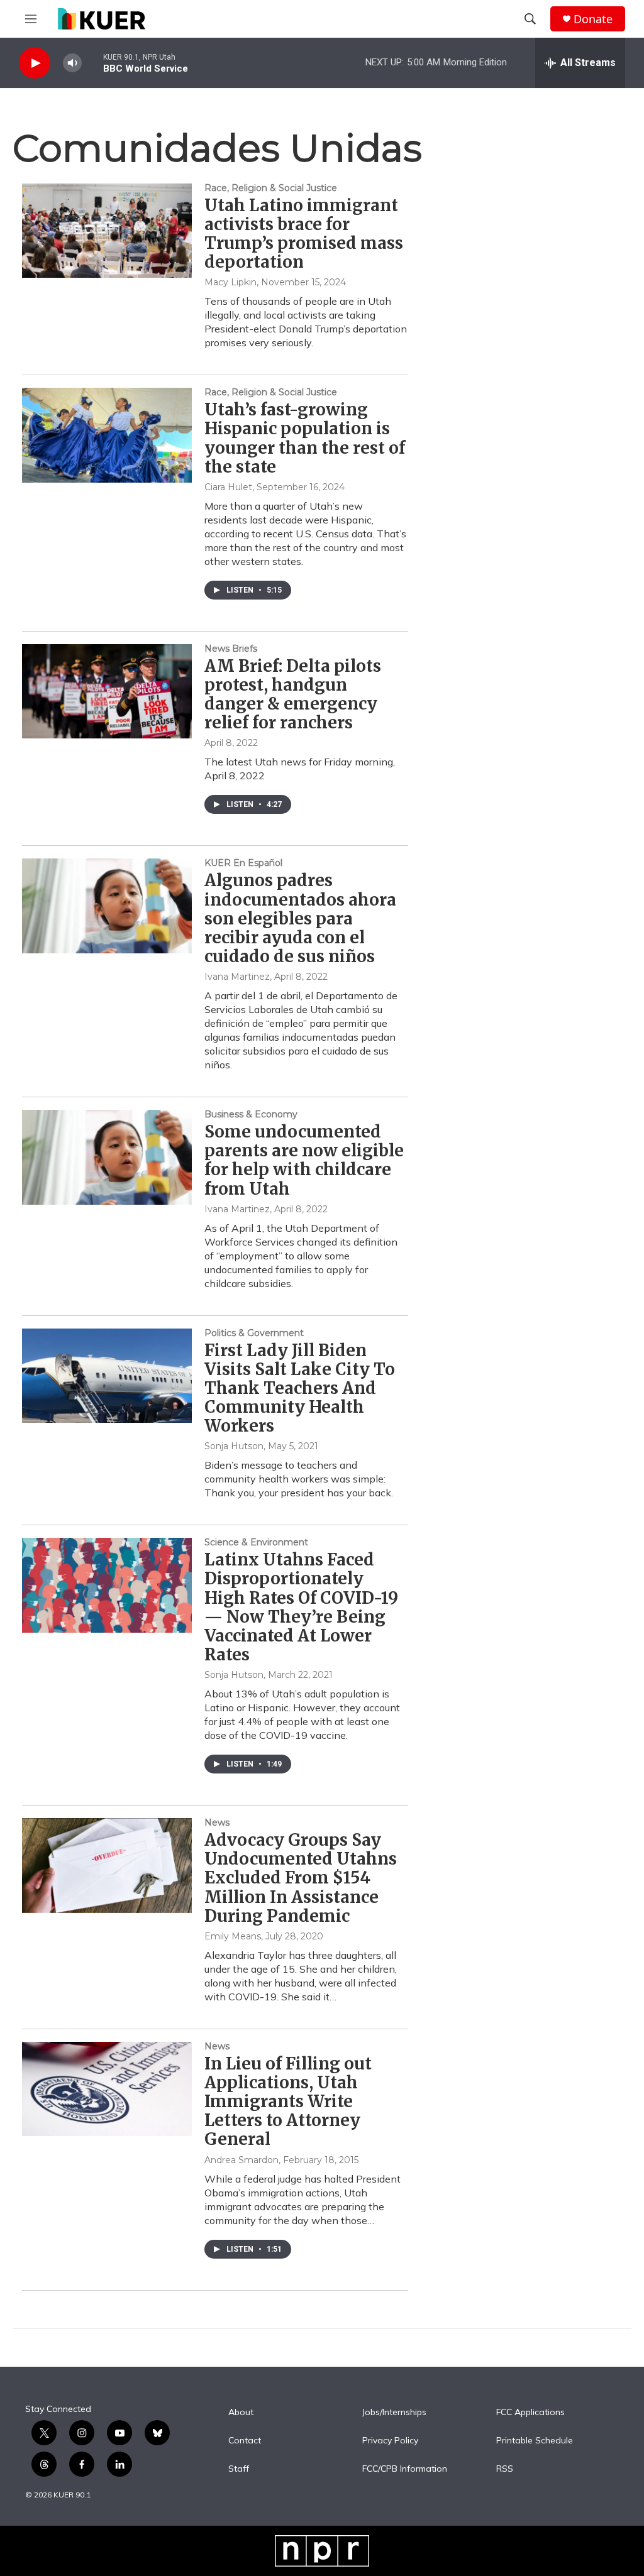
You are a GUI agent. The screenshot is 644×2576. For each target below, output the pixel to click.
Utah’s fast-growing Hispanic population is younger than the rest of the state (305, 438)
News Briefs (231, 649)
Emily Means (233, 1936)
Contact (245, 2441)
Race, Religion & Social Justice (271, 188)
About (241, 2413)
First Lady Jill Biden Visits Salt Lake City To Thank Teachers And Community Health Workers (300, 1388)
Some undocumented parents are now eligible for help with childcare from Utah (304, 1160)
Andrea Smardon (241, 2160)
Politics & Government (254, 1333)
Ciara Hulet (228, 487)
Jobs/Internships (394, 2413)
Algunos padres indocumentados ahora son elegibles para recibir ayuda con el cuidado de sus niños (300, 918)
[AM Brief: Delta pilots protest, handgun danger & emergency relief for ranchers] (107, 691)
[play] (35, 63)
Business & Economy (251, 1114)
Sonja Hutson (234, 1446)
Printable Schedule (535, 2441)
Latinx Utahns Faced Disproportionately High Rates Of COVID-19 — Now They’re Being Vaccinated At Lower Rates (301, 1607)
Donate (593, 19)
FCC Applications (530, 2413)
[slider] (92, 63)
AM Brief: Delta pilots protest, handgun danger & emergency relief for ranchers (293, 694)
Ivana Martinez (237, 977)
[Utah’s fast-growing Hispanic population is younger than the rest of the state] (107, 435)
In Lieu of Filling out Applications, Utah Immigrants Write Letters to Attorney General (288, 2102)
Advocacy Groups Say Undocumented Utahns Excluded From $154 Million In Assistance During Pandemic (301, 1878)
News (217, 1822)
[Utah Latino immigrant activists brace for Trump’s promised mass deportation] (107, 231)
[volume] (72, 63)
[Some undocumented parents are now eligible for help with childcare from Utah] (107, 1157)
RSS (505, 2469)
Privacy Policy (390, 2441)
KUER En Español (243, 863)
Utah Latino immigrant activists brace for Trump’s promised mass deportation (304, 233)
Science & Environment (256, 1542)
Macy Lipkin (230, 282)
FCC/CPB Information (405, 2469)
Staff (239, 2469)
